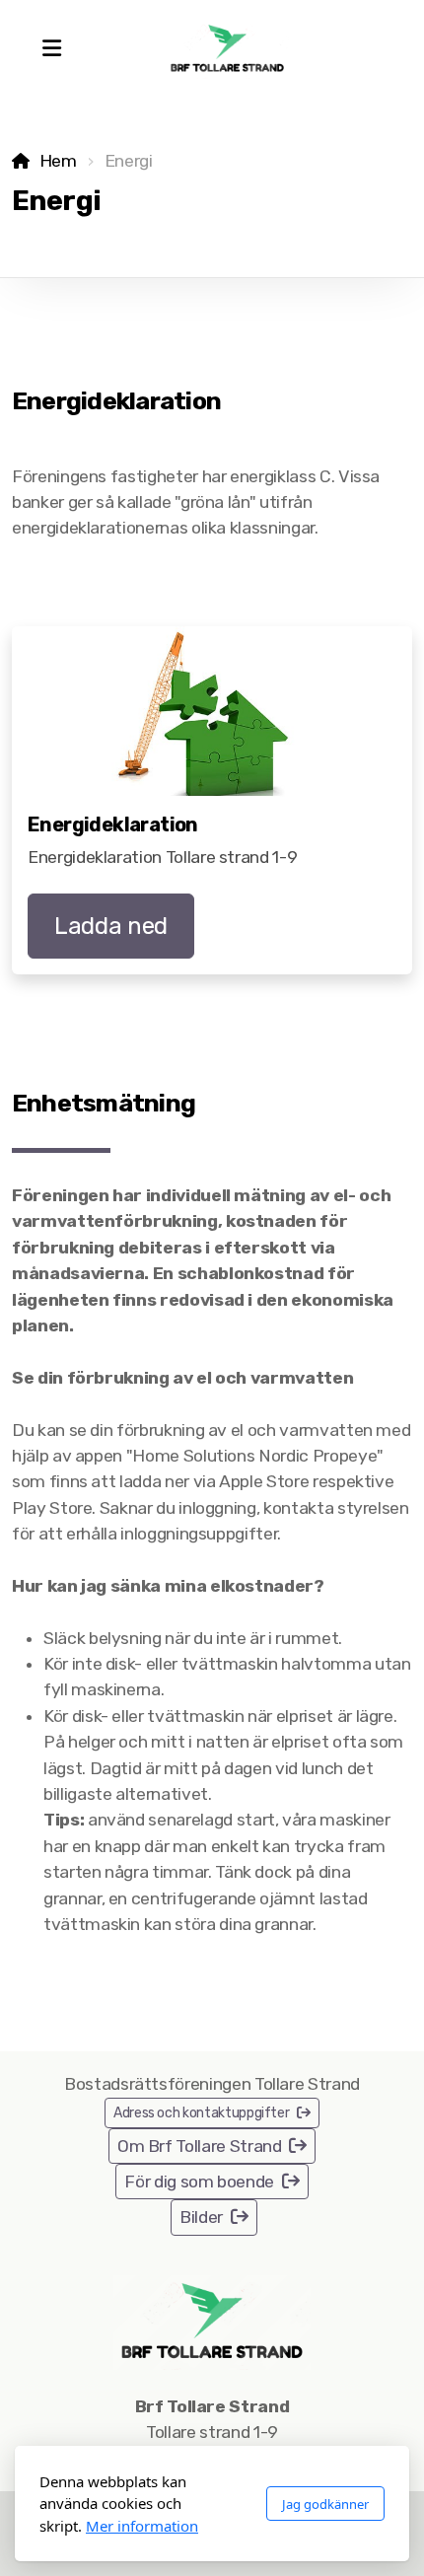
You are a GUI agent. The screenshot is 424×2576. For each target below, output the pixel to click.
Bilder (201, 2217)
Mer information (142, 2526)
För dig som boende (199, 2182)
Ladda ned (111, 926)
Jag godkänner (325, 2504)
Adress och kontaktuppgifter (202, 2113)
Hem (58, 161)
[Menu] (51, 49)
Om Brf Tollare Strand (200, 2146)
